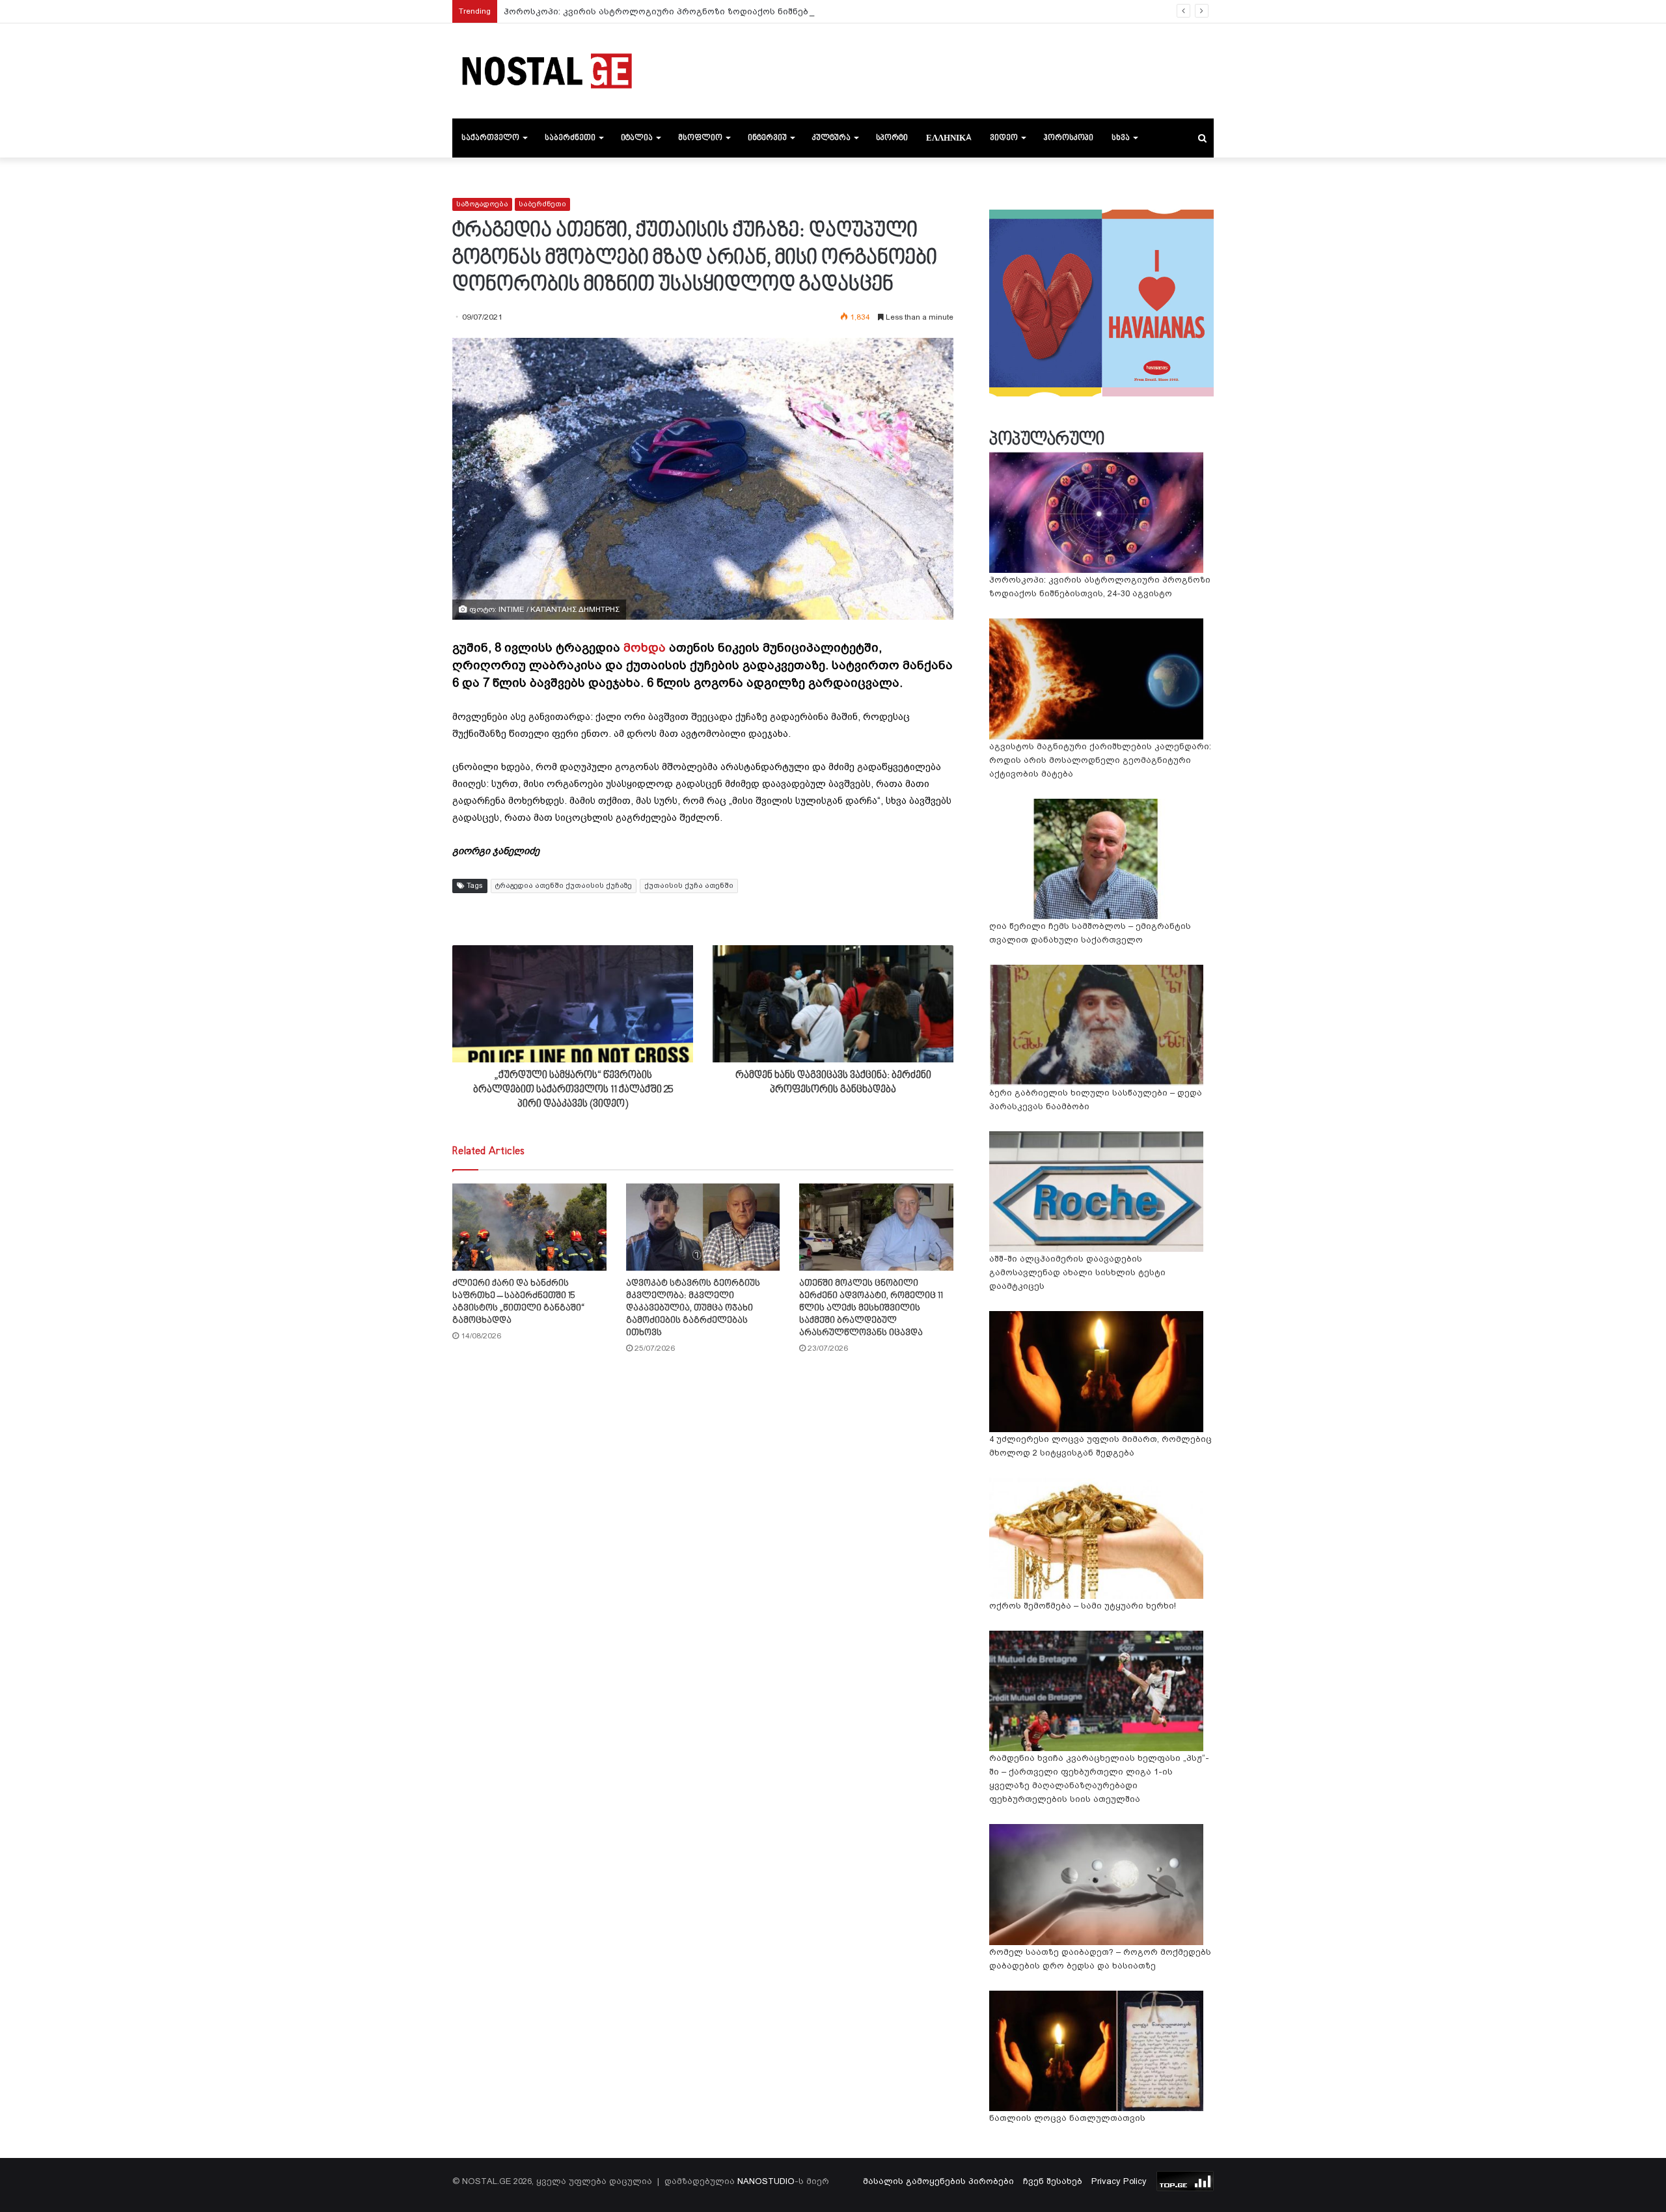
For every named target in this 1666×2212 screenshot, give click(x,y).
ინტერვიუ (767, 138)
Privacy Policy (1119, 2181)
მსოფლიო (700, 138)
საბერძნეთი (570, 138)
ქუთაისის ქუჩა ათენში (689, 886)
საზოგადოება (482, 204)
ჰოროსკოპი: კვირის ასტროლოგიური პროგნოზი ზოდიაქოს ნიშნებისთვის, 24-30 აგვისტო (707, 11)
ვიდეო (1004, 138)
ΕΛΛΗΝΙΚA (949, 138)
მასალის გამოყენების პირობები (938, 2181)
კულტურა (831, 138)
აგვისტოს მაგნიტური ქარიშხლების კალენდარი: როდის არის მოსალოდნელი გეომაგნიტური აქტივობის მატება (1100, 760)
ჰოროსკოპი (1068, 138)
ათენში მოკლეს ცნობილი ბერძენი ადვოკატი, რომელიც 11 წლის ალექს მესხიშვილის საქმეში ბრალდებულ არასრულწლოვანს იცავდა (871, 1308)
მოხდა (645, 647)
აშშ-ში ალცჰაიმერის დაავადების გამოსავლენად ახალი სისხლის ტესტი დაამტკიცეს (1077, 1272)
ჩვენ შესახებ (1053, 2181)
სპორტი (892, 138)
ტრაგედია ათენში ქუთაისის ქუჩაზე (564, 886)
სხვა (1121, 138)
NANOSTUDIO (766, 2181)
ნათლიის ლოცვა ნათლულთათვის (1067, 2118)
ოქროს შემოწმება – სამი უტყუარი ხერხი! (1083, 1606)
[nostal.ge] (547, 71)
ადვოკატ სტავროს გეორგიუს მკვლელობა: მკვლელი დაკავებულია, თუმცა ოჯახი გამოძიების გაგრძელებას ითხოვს (693, 1308)
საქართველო (490, 138)
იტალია (637, 138)
